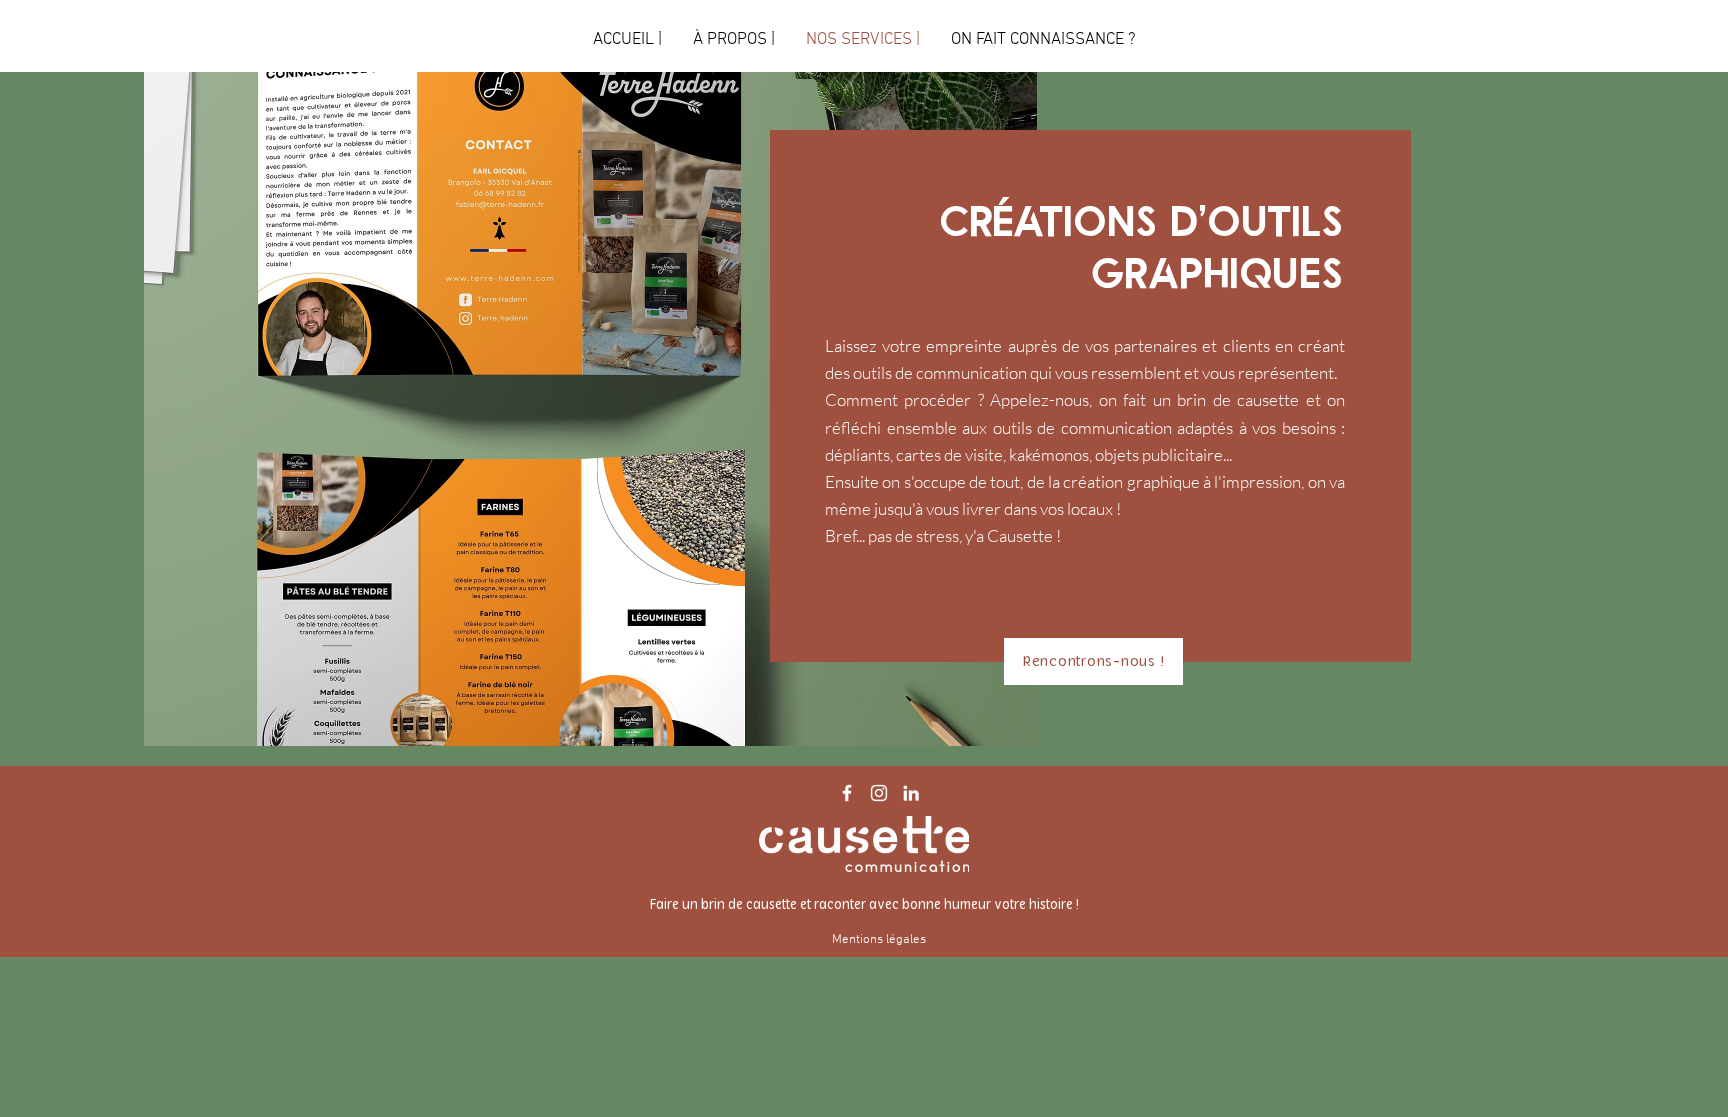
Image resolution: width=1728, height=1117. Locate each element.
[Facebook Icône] (847, 793)
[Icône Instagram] (879, 793)
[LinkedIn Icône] (911, 793)
